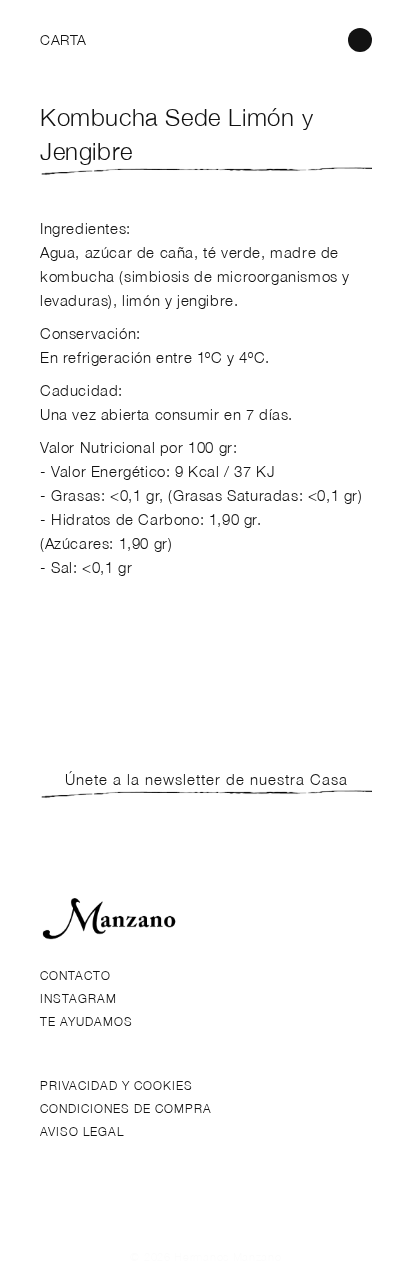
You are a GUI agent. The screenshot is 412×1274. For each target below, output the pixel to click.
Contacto (75, 975)
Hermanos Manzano (227, 1256)
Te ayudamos (86, 1021)
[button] (62, 40)
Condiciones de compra (126, 1108)
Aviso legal (82, 1131)
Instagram (78, 998)
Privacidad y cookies (116, 1085)
